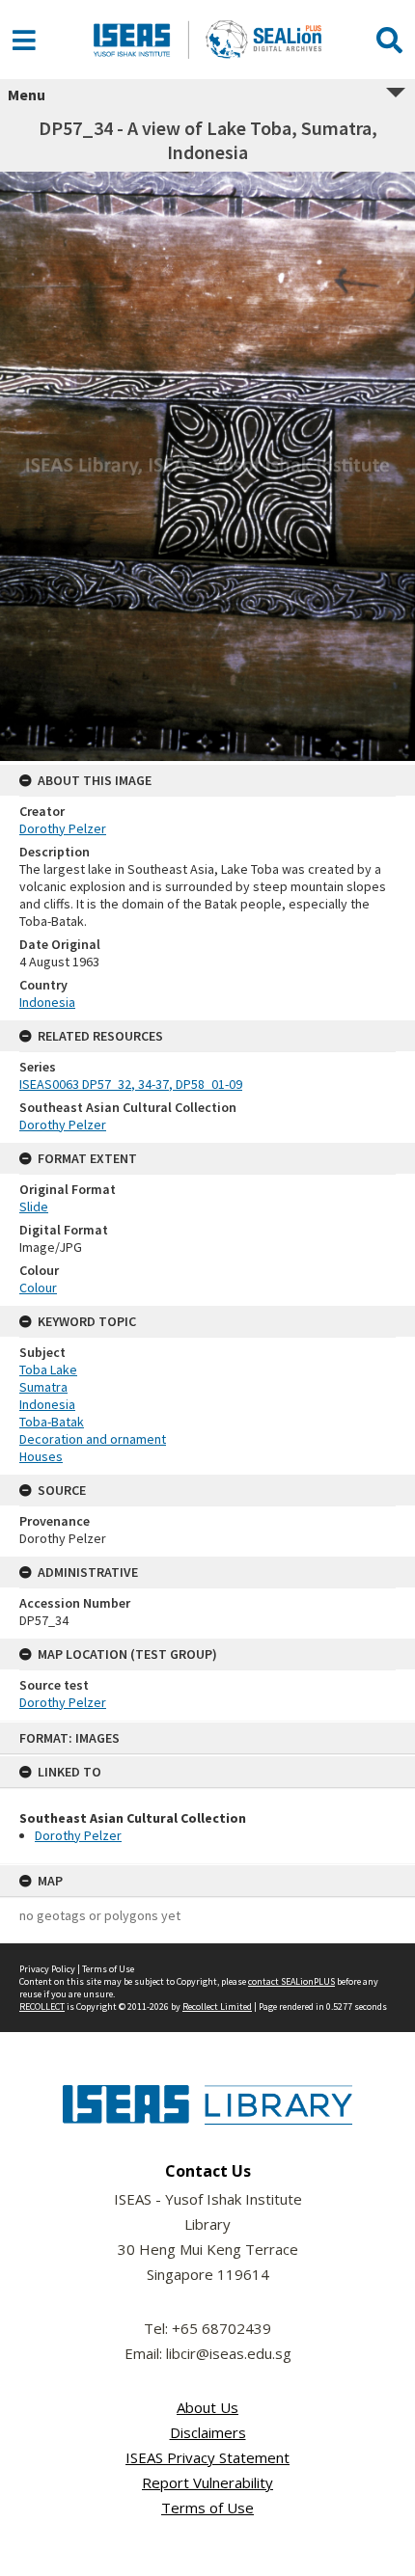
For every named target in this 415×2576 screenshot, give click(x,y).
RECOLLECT (42, 2007)
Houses (41, 1456)
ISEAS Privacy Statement (207, 2457)
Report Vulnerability (207, 2482)
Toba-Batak (52, 1422)
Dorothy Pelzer (78, 1835)
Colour (38, 1288)
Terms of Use (108, 1969)
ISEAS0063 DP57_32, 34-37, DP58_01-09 (131, 1084)
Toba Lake (48, 1369)
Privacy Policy (47, 1969)
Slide (34, 1207)
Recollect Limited (217, 2007)
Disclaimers (208, 2432)
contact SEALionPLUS (291, 1981)
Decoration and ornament (93, 1439)
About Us (207, 2407)
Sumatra (43, 1387)
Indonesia (47, 1002)
